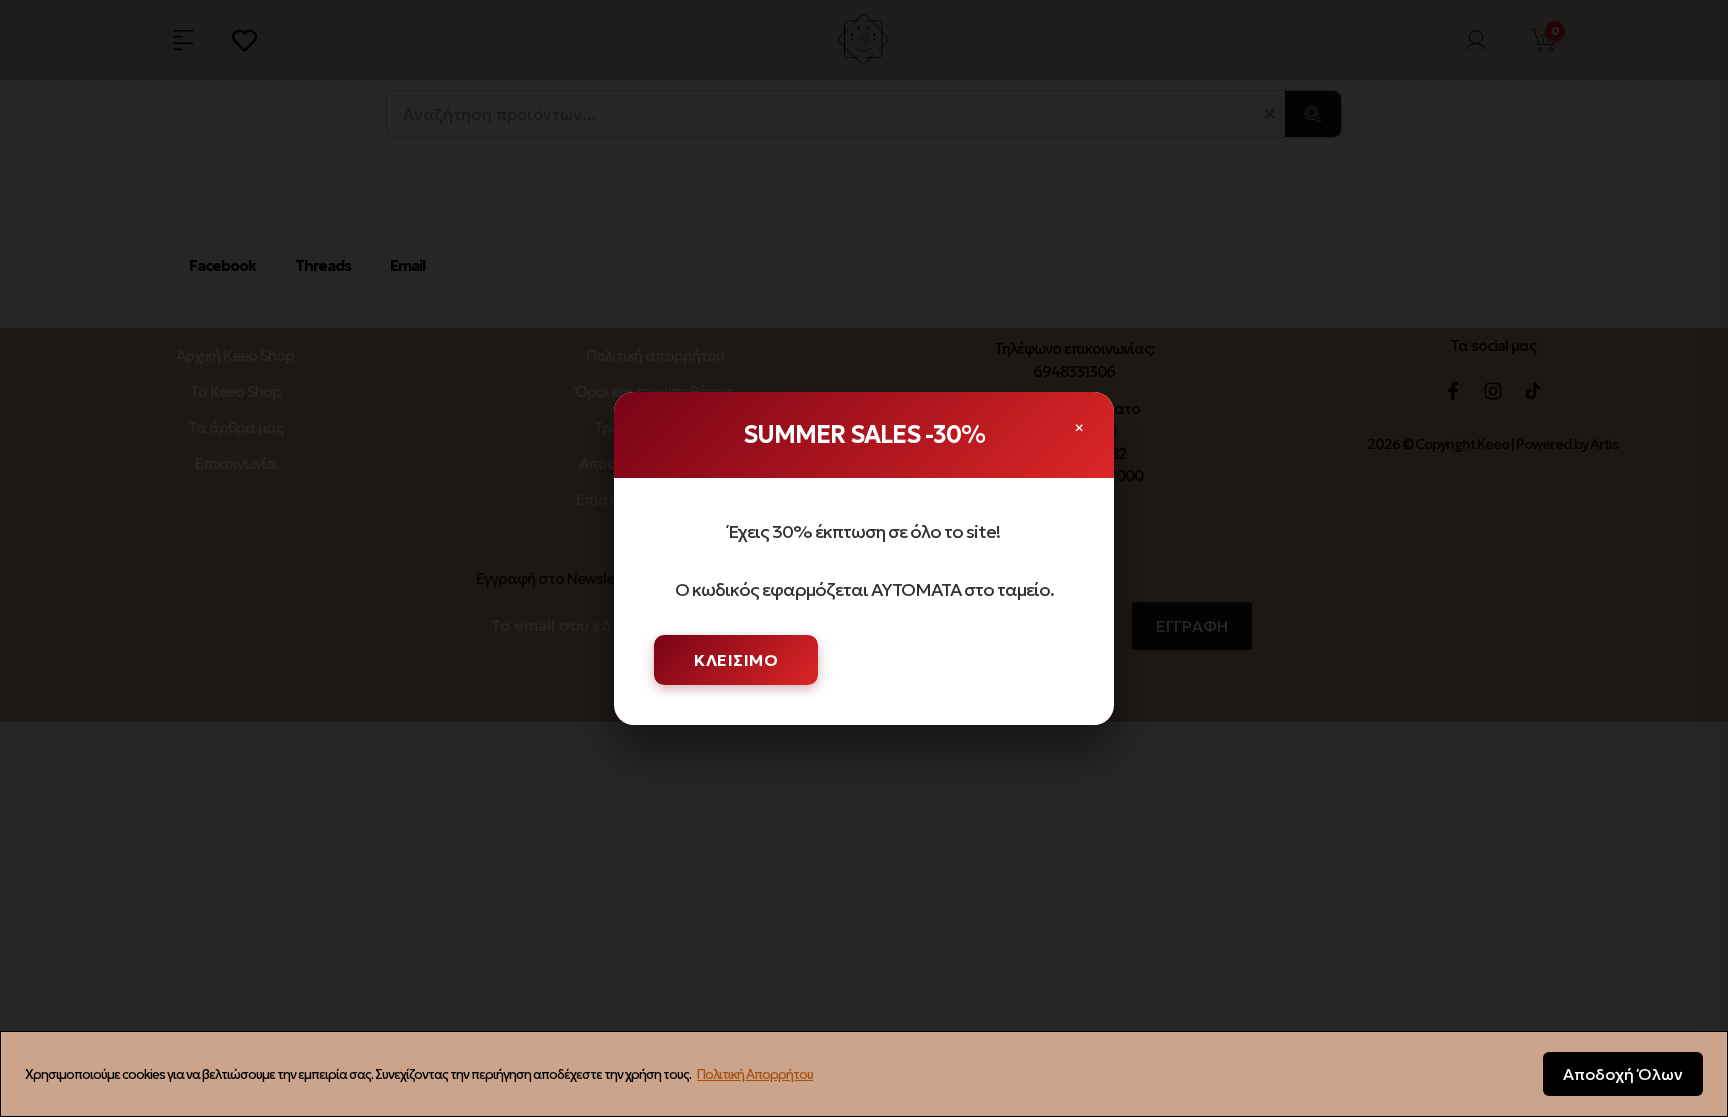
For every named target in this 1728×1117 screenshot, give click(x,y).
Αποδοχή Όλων (1623, 1074)
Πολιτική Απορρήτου (755, 1074)
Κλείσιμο (736, 660)
